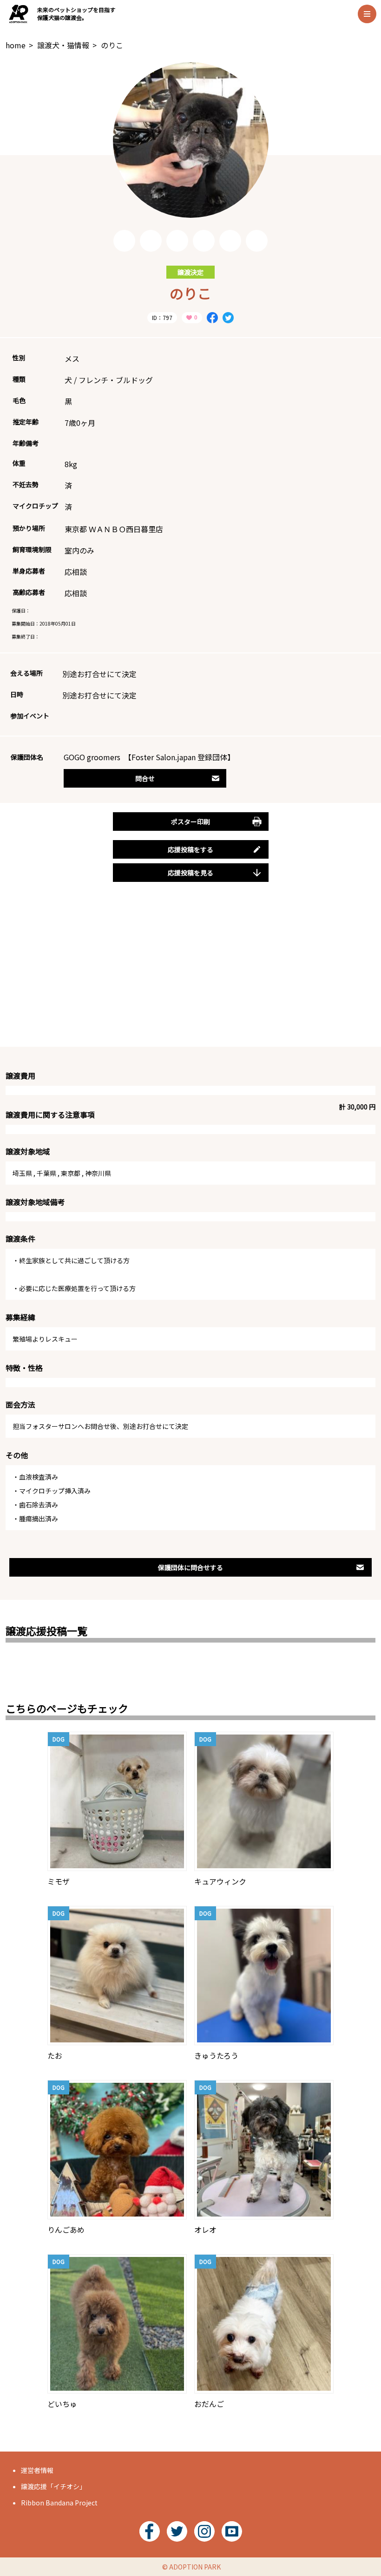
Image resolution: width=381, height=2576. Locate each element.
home (16, 45)
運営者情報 (37, 2470)
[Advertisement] (190, 975)
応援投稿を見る (190, 873)
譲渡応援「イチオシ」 (53, 2486)
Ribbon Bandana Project (59, 2503)
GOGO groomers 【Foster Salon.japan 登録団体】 (149, 757)
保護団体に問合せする (190, 1567)
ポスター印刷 (190, 822)
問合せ (145, 778)
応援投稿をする (190, 849)
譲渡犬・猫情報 (63, 45)
